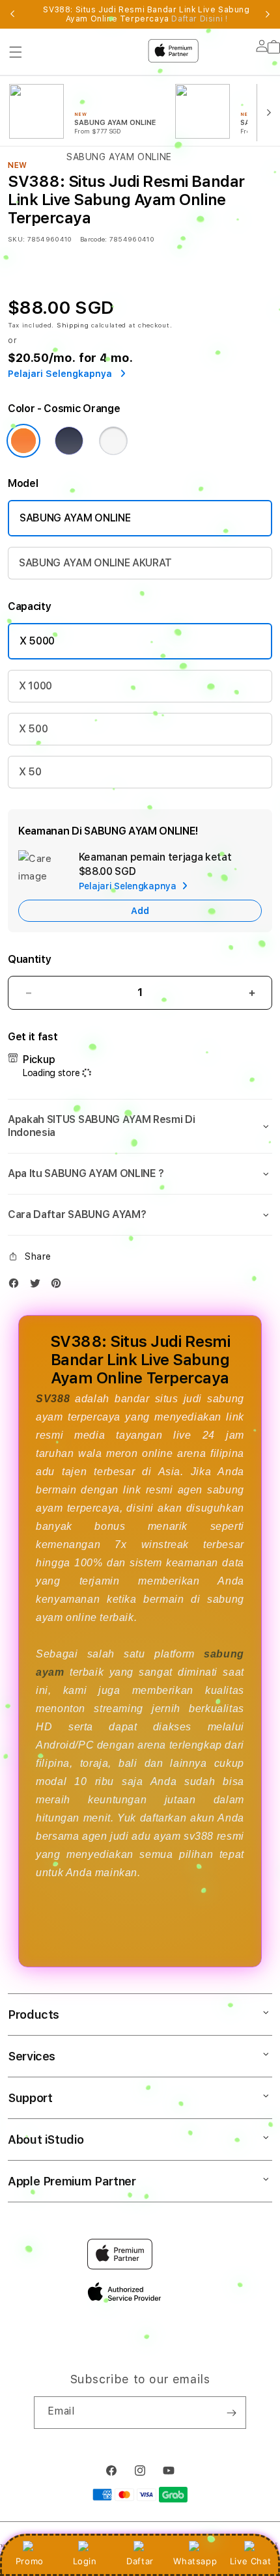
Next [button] (268, 14)
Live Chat (250, 2561)
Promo (30, 2561)
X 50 (30, 772)
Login (85, 2561)
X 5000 (37, 641)
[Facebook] (17, 1286)
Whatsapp (195, 2561)
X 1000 (35, 686)
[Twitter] (38, 1286)
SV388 (53, 1399)
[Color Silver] (113, 441)
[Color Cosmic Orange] (23, 441)
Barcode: (93, 239)
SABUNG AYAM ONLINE (75, 518)
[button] (140, 1126)
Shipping (73, 325)
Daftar (140, 2561)
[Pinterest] (59, 1286)
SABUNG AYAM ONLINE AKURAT (95, 563)
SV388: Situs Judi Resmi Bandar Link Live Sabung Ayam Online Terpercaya (146, 14)
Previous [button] (12, 14)
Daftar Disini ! (199, 19)
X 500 (33, 729)
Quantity (29, 959)
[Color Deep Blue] (69, 441)
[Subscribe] (231, 2413)
